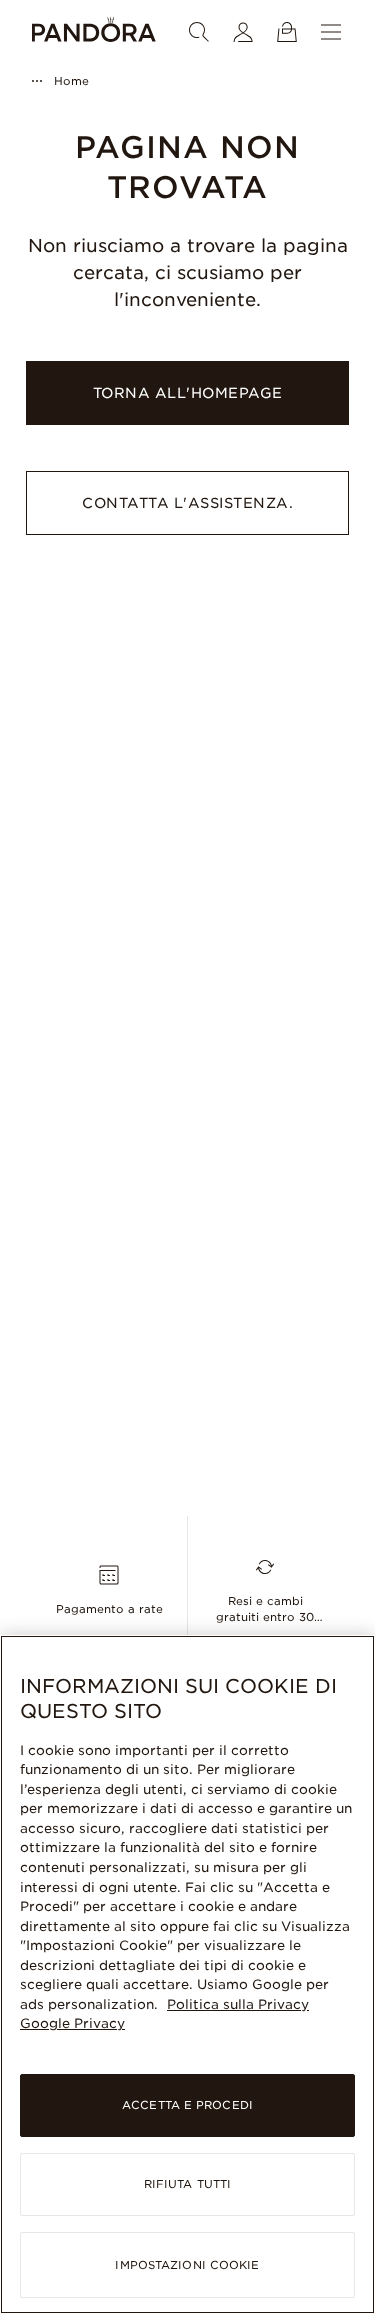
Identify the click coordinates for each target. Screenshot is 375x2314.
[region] (187, 1974)
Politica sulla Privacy (238, 2004)
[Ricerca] (199, 32)
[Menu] (331, 32)
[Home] (94, 32)
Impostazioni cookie (187, 2265)
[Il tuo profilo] (243, 32)
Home (71, 81)
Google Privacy (72, 2023)
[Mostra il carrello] (287, 32)
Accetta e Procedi (187, 2105)
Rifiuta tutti (187, 2184)
